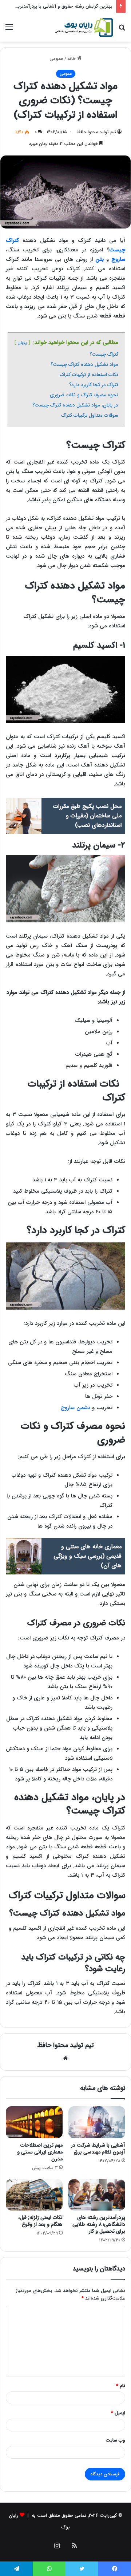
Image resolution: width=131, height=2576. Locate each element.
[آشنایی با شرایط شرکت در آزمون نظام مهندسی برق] (97, 2122)
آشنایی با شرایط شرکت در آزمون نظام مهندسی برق (98, 2149)
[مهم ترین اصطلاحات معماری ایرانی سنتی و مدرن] (34, 2122)
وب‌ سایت (115, 2440)
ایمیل (118, 2413)
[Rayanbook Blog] (84, 27)
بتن (100, 259)
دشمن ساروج (76, 1408)
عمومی (56, 59)
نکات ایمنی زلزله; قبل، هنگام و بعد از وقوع (40, 2221)
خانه (72, 59)
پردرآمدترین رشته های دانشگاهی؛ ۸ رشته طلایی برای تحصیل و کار (99, 2224)
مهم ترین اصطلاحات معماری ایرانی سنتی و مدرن (40, 2152)
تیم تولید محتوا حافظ (66, 2045)
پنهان (22, 343)
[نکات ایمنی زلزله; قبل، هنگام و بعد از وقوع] (34, 2195)
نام (121, 2386)
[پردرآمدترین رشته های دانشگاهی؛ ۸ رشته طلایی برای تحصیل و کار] (97, 2195)
